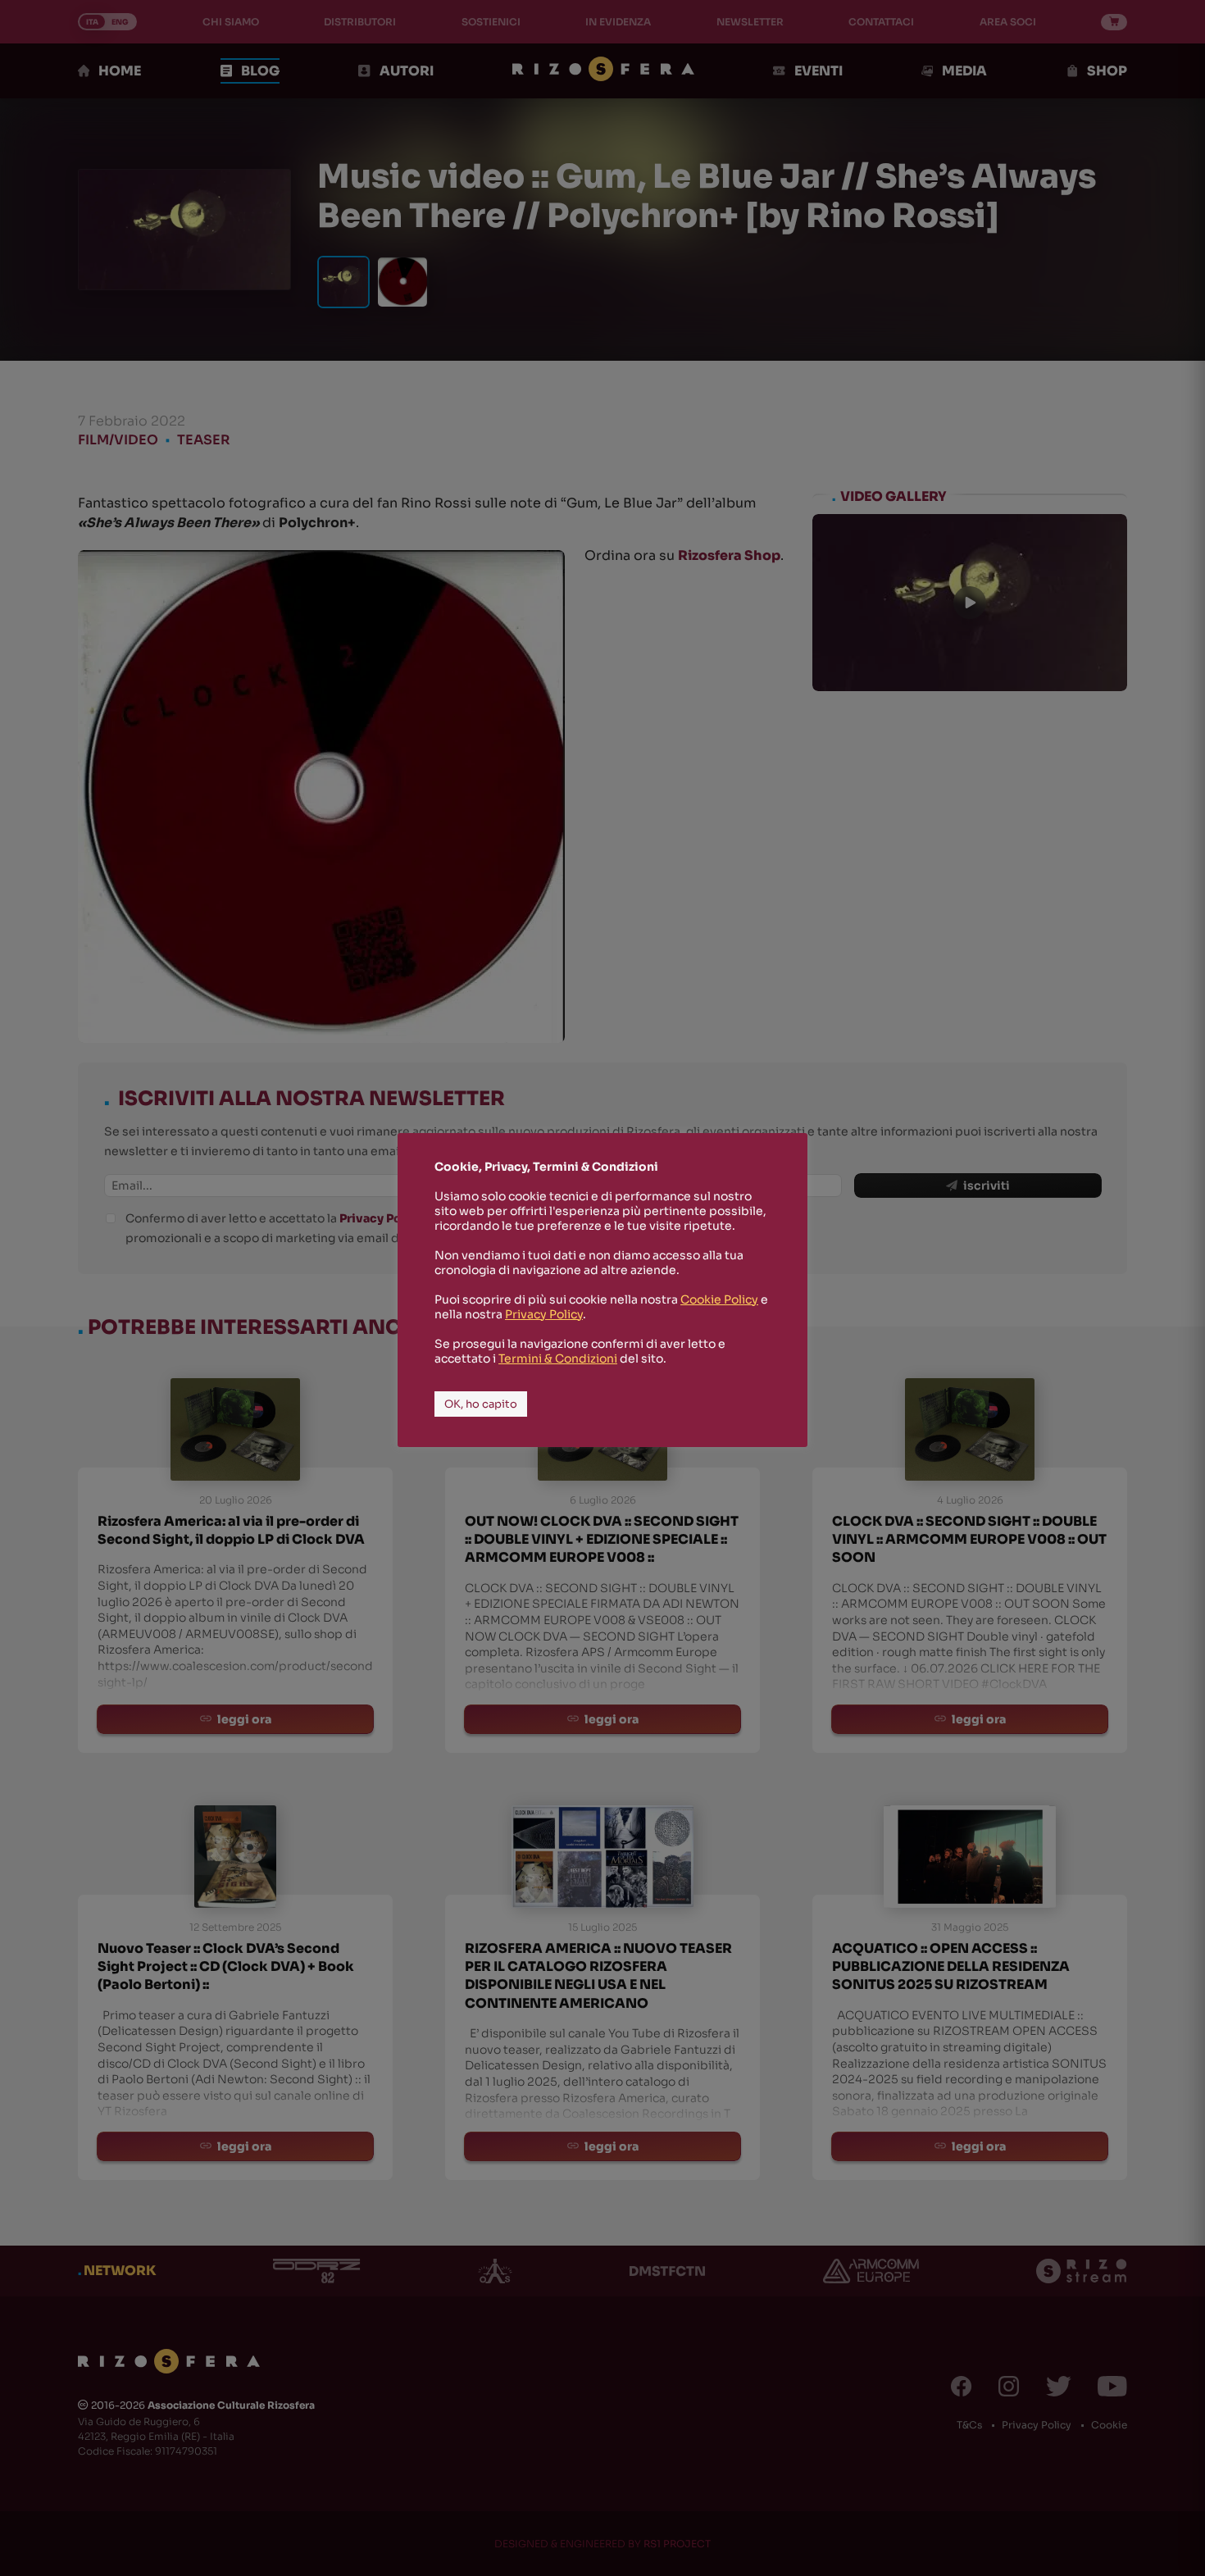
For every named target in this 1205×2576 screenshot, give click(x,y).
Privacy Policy (544, 1314)
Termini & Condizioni (558, 1359)
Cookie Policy (719, 1299)
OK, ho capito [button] (481, 1404)
